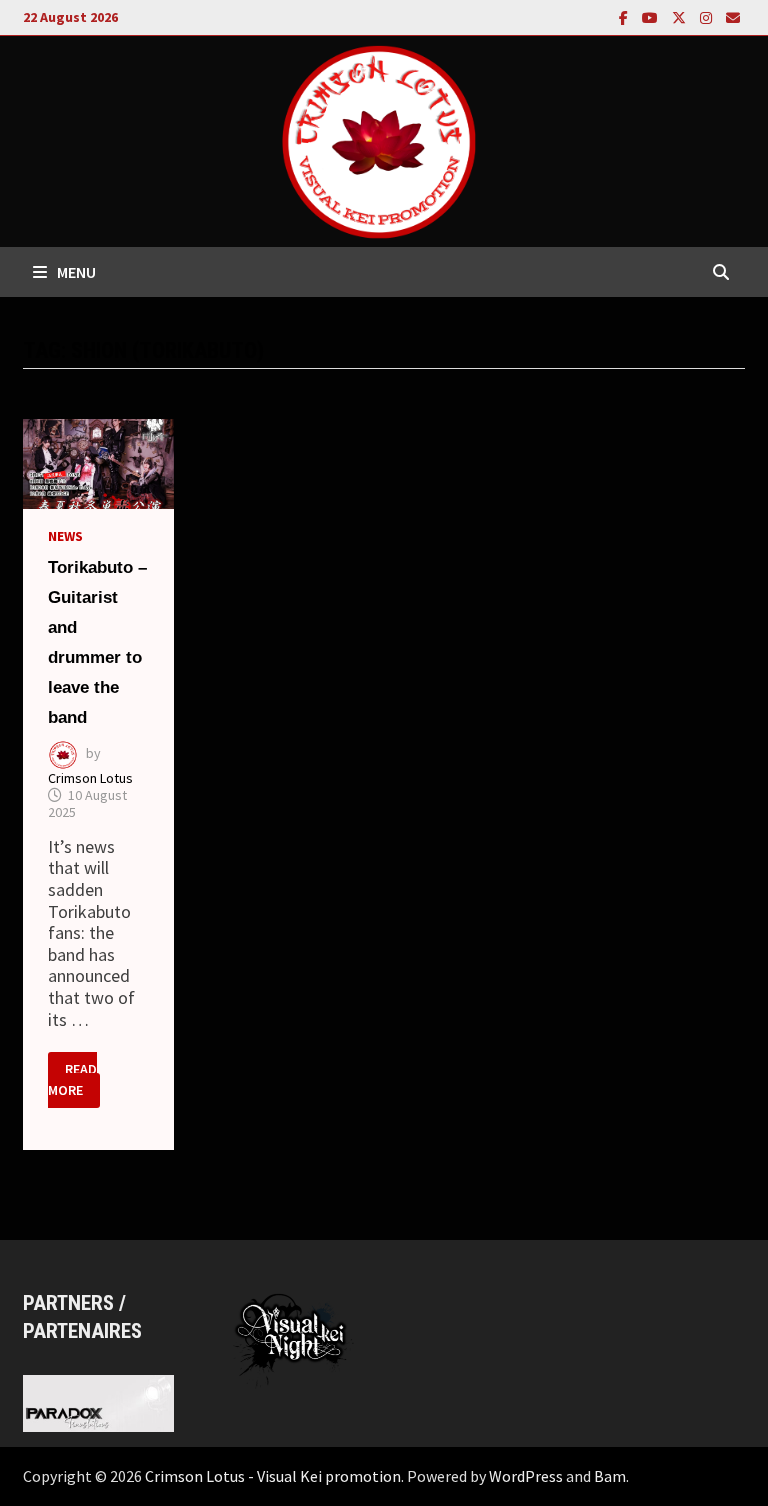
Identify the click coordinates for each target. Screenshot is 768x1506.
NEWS (65, 536)
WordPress (526, 1476)
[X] (681, 16)
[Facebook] (625, 16)
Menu (76, 272)
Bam (610, 1476)
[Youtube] (652, 16)
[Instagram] (708, 16)
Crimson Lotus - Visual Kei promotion (273, 1476)
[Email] (733, 16)
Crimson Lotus (90, 778)
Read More (74, 1081)
